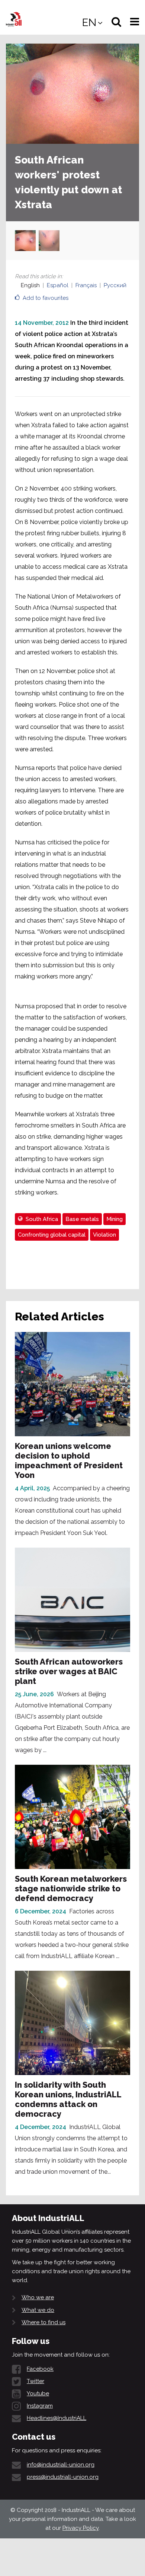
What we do (38, 2310)
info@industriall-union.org (61, 2465)
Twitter (36, 2381)
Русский (115, 285)
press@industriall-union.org (63, 2477)
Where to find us (43, 2322)
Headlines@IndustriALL (57, 2418)
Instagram (40, 2406)
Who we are (38, 2297)
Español (58, 285)
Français (86, 285)
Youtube (38, 2393)
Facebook (40, 2369)
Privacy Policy (80, 2528)
